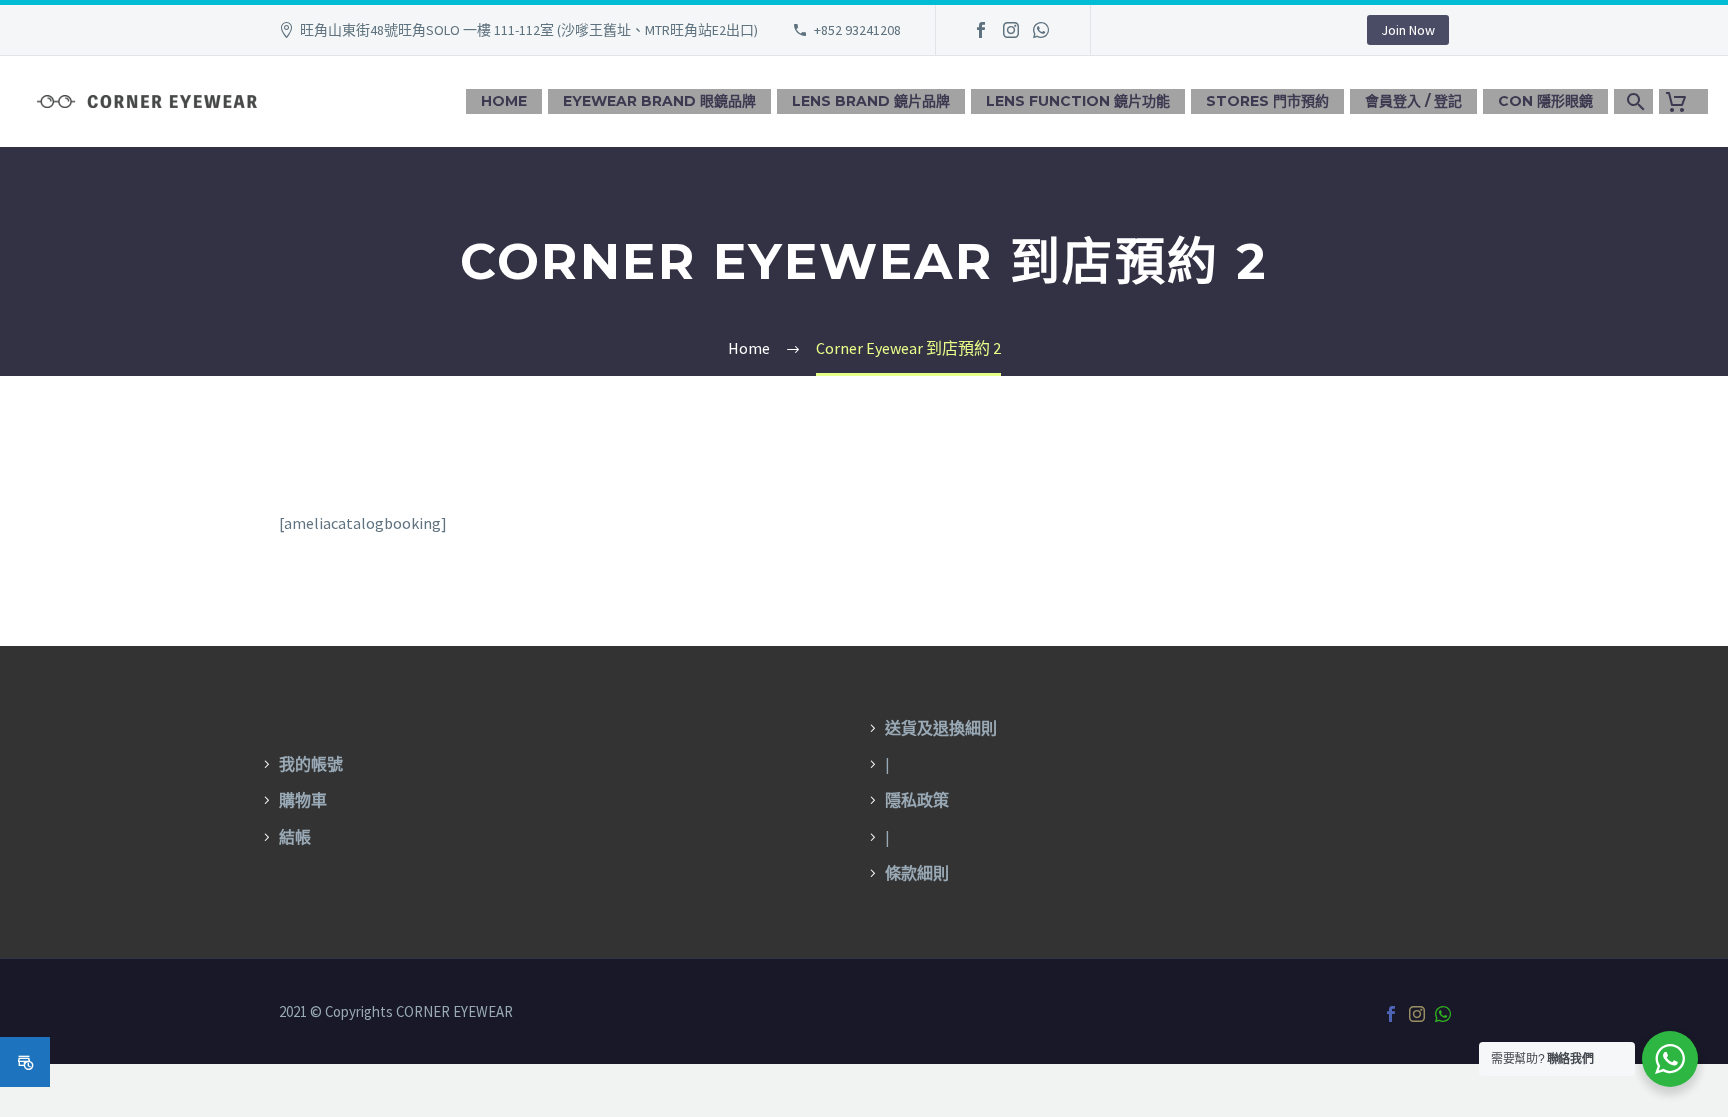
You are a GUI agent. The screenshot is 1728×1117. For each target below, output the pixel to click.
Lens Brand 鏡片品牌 (871, 101)
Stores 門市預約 (1267, 101)
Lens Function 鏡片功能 (1078, 101)
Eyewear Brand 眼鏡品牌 (659, 101)
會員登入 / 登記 (1413, 101)
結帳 (295, 837)
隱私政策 (917, 800)
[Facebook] (981, 30)
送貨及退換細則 (941, 728)
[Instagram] (1011, 30)
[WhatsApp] (1041, 30)
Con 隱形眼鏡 (1545, 101)
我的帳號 (311, 764)
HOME (504, 101)
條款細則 (917, 873)
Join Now (1408, 30)
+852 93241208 (857, 30)
